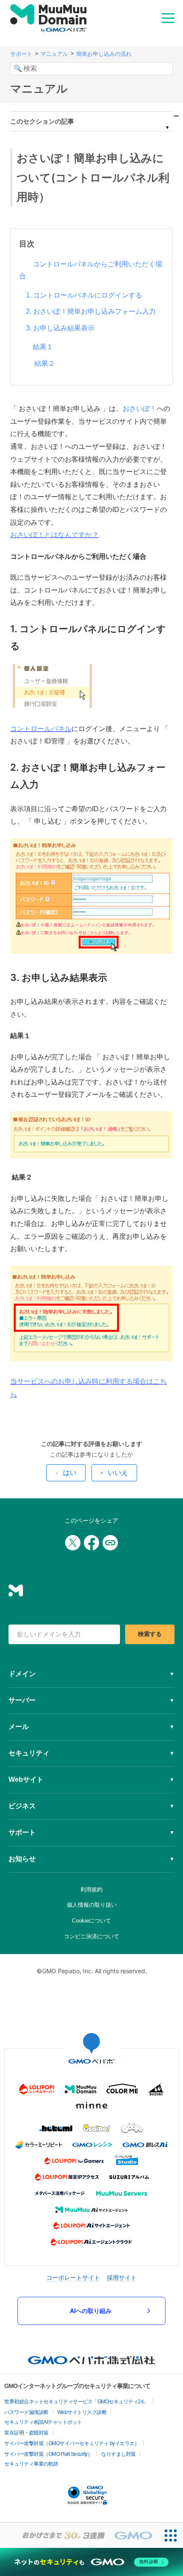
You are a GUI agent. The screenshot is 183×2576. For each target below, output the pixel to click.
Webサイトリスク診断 (82, 2412)
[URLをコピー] (110, 1543)
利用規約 (91, 1889)
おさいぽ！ (140, 409)
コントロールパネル (41, 729)
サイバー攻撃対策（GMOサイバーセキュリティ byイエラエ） (72, 2443)
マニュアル (54, 54)
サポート (21, 54)
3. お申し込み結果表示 (60, 328)
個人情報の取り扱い (92, 1905)
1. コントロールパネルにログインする (84, 295)
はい (70, 1473)
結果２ (44, 363)
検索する (150, 1634)
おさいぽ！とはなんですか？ (54, 535)
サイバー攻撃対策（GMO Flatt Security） (48, 2454)
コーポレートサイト (73, 2277)
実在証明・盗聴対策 (26, 2433)
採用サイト (122, 2277)
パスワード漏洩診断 (26, 2412)
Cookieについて (91, 1921)
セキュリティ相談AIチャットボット (43, 2422)
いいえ (118, 1473)
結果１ (43, 347)
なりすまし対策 (119, 2454)
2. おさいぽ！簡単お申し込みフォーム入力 (91, 311)
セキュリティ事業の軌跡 (31, 2464)
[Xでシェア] (73, 1543)
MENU (168, 17)
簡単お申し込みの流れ (104, 54)
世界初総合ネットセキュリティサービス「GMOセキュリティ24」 (76, 2402)
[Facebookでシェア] (91, 1543)
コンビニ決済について (91, 1936)
